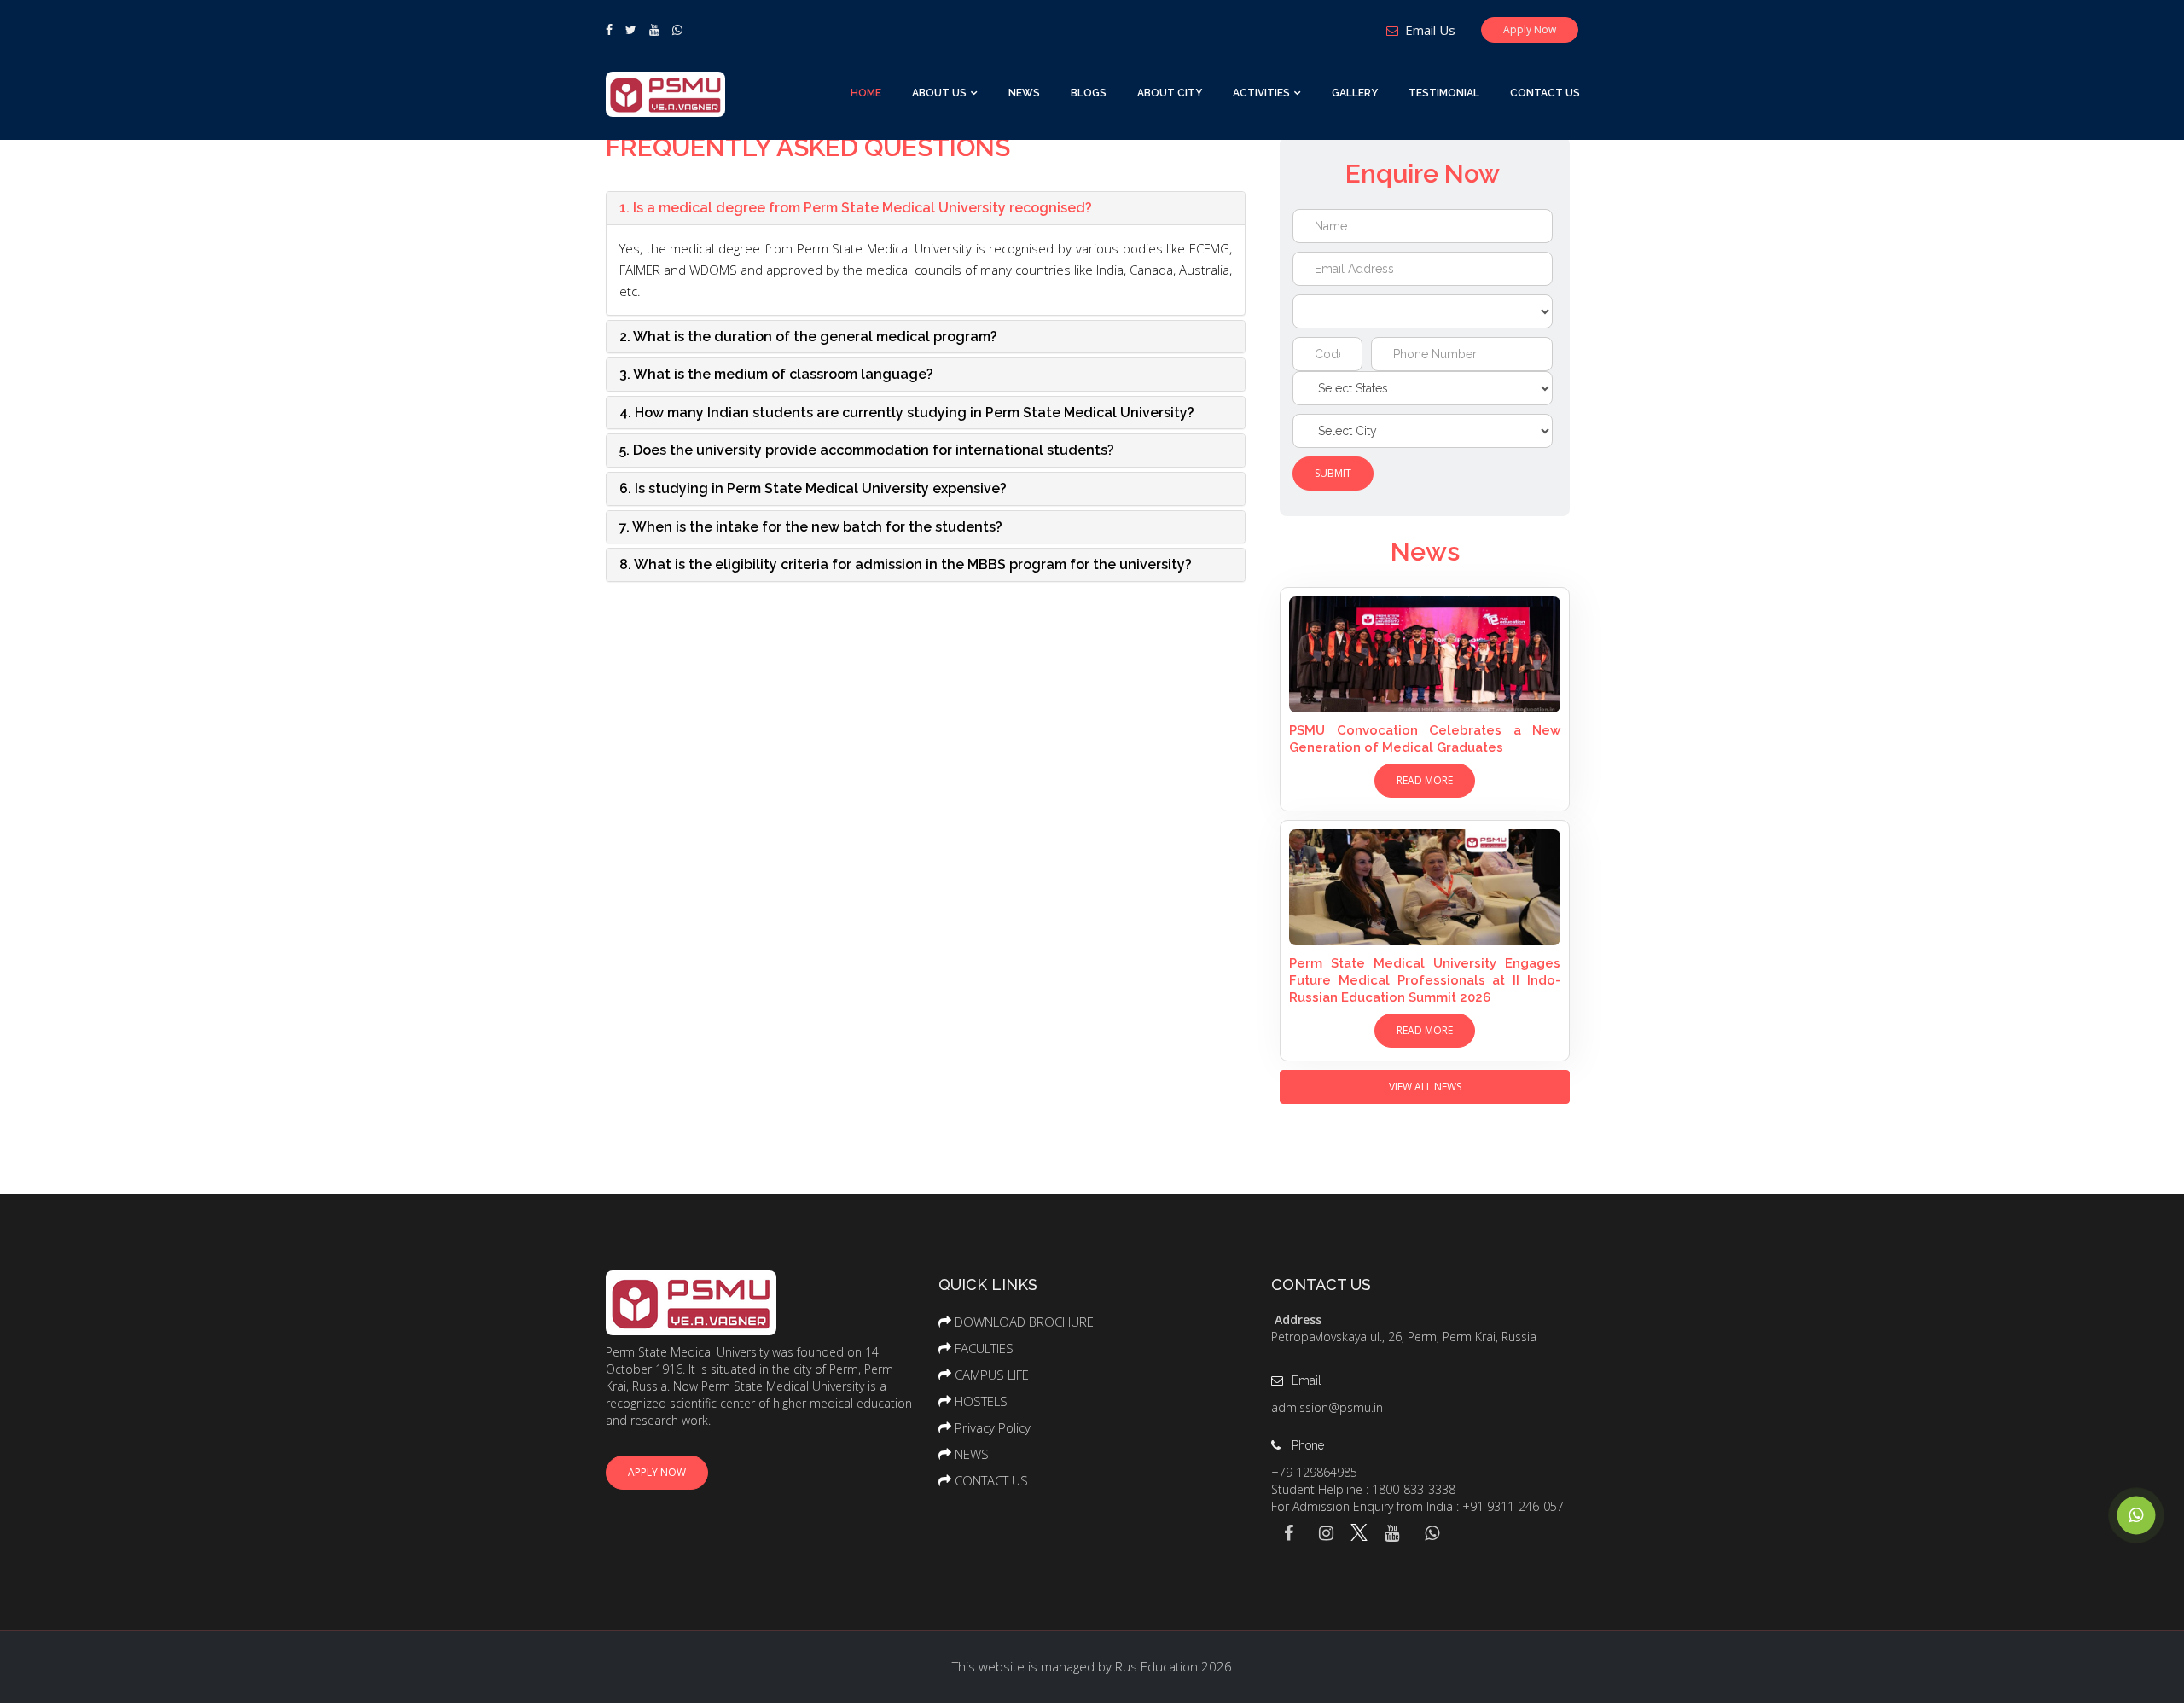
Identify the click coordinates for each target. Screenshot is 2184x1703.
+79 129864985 (1314, 1472)
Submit (1333, 473)
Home (866, 93)
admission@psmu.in (1327, 1407)
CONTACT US (1545, 93)
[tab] (926, 208)
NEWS (1024, 93)
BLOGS (1089, 93)
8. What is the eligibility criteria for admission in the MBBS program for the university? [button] (906, 564)
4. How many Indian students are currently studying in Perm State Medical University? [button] (907, 413)
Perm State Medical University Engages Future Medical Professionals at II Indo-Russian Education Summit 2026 (1425, 980)
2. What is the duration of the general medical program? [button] (808, 337)
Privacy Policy (993, 1427)
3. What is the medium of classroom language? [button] (776, 374)
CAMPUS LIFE (992, 1375)
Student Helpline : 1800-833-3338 (1363, 1489)
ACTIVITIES (1261, 93)
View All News (1425, 1087)
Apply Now (1530, 29)
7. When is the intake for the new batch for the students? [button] (811, 527)
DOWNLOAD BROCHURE (1024, 1322)
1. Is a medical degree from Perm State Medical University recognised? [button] (856, 208)
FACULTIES (984, 1348)
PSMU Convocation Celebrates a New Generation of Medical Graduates (1425, 739)
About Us (939, 93)
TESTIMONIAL (1444, 93)
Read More (1425, 780)
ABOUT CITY (1170, 93)
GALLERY (1355, 93)
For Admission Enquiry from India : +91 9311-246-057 (1417, 1506)
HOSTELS (981, 1401)
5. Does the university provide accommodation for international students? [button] (867, 450)
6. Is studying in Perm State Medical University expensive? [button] (813, 488)
